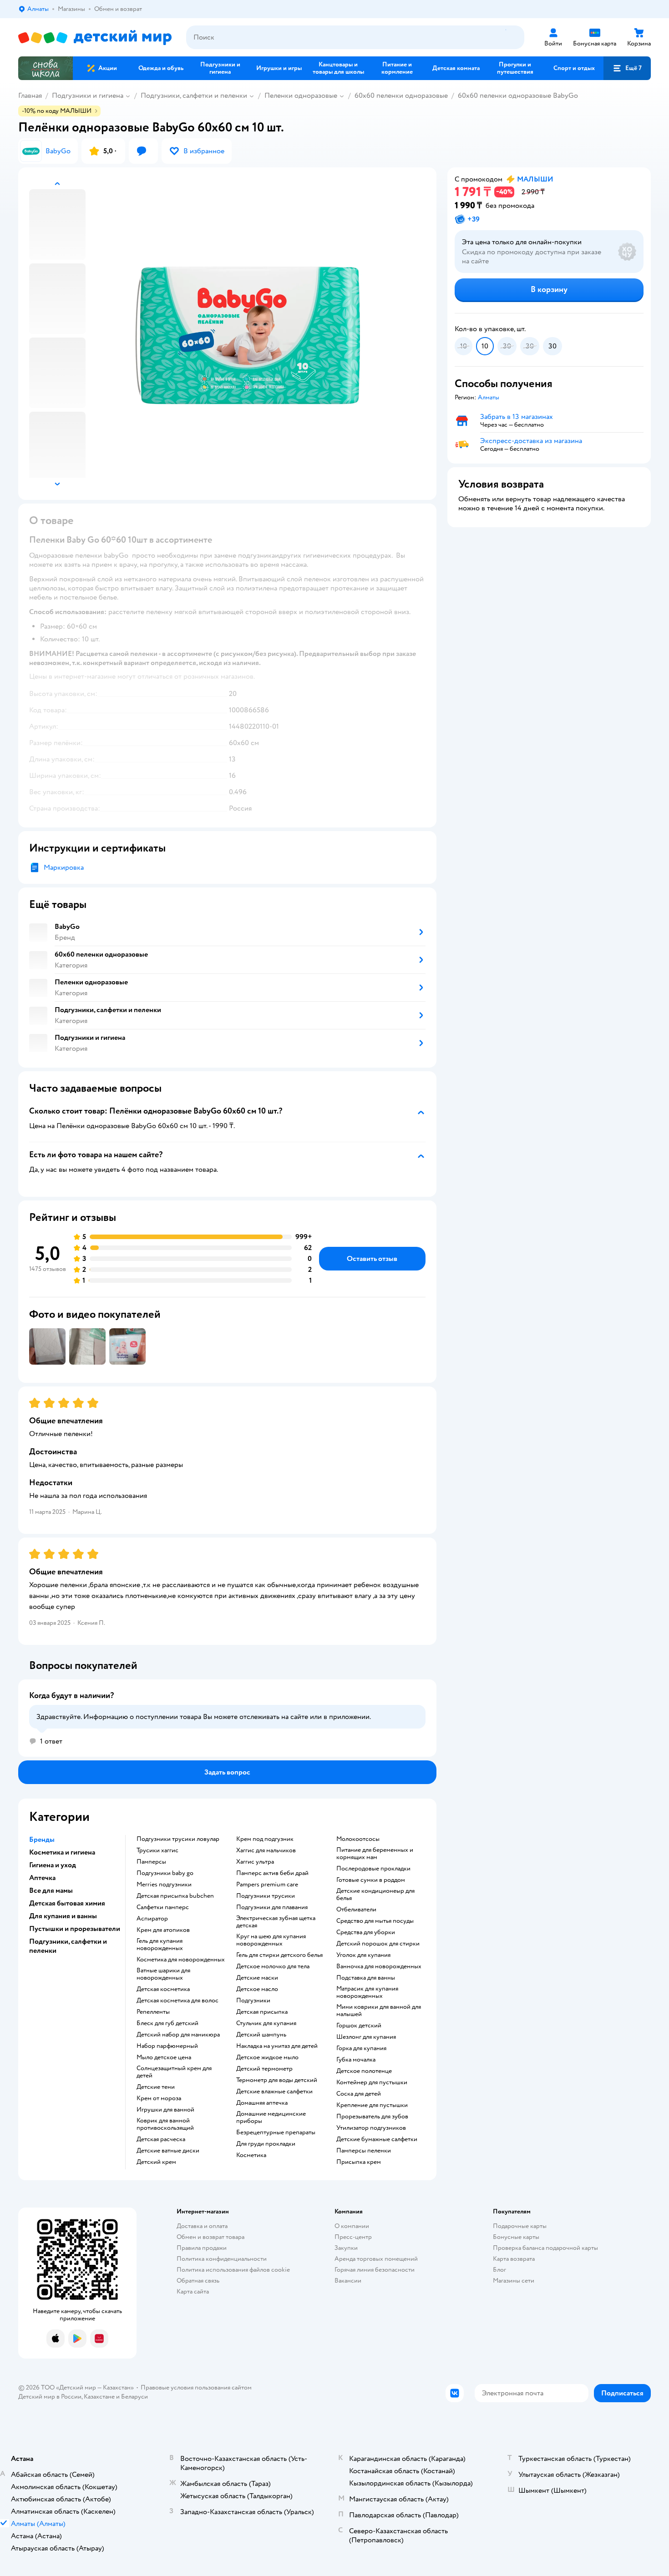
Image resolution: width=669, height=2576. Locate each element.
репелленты (153, 2012)
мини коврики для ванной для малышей (379, 2011)
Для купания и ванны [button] (63, 1916)
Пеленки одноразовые (301, 96)
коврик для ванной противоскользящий (165, 2124)
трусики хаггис (157, 1850)
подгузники (253, 2001)
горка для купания (361, 2048)
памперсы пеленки (364, 2151)
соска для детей (359, 2094)
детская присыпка (262, 2012)
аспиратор (152, 1919)
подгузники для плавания (272, 1907)
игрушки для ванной (165, 2110)
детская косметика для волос (177, 2001)
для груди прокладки (266, 2144)
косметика (251, 2155)
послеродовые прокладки (373, 1869)
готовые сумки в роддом (371, 1880)
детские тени (156, 2087)
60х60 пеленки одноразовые (401, 96)
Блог (499, 2270)
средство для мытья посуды (375, 1921)
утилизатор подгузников (371, 2128)
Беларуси (134, 2397)
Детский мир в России (50, 2397)
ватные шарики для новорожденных (163, 1974)
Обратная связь (198, 2281)
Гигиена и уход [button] (53, 1865)
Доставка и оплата (202, 2226)
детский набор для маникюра (178, 2035)
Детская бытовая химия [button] (67, 1903)
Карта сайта (193, 2291)
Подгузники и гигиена (88, 96)
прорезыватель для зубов (372, 2117)
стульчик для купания (266, 2023)
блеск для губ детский (167, 2023)
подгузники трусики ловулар (178, 1839)
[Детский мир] (95, 38)
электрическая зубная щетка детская (276, 1922)
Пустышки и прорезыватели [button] (75, 1929)
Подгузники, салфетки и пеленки (194, 96)
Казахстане (99, 2397)
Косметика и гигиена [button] (62, 1852)
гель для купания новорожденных (160, 1945)
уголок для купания (363, 1955)
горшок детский (359, 2026)
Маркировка (64, 867)
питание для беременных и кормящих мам (375, 1854)
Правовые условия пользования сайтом (196, 2387)
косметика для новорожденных (181, 1960)
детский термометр (264, 2069)
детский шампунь (261, 2035)
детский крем (156, 2162)
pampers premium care (267, 1885)
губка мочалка (356, 2060)
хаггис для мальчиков (266, 1850)
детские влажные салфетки (274, 2092)
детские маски (257, 1978)
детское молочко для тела (273, 1966)
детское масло (257, 1989)
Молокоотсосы (358, 1839)
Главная (30, 96)
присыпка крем (359, 2162)
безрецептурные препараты (276, 2132)
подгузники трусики (266, 1896)
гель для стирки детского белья (279, 1955)
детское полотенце (364, 2071)
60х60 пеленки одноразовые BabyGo (518, 96)
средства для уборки (366, 1932)
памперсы (151, 1862)
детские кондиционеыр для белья (375, 1895)
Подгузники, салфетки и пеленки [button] (68, 1946)
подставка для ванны (366, 1978)
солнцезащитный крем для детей (174, 2072)
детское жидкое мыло (267, 2057)
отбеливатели (356, 1910)
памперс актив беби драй (272, 1873)
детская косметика (163, 1989)
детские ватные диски (168, 2151)
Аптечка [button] (42, 1878)
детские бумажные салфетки (377, 2139)
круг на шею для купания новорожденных (271, 1940)
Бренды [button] (42, 1840)
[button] (627, 68)
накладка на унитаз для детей (277, 2046)
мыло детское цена (164, 2057)
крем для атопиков (163, 1930)
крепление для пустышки (372, 2105)
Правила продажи (202, 2248)
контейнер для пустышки (372, 2082)
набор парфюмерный (167, 2046)
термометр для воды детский (277, 2080)
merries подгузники (164, 1885)
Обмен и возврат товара (210, 2237)
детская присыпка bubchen (175, 1896)
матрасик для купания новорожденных (367, 1992)
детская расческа (161, 2139)
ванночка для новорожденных (379, 1966)
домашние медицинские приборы (271, 2117)
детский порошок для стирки (378, 1944)
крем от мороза (159, 2098)
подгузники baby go (165, 1873)
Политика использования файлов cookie (233, 2270)
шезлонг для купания (366, 2037)
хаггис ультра (255, 1862)
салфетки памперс (163, 1907)
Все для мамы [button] (51, 1890)
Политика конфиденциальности (222, 2259)
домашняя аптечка (262, 2103)
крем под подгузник (265, 1839)
